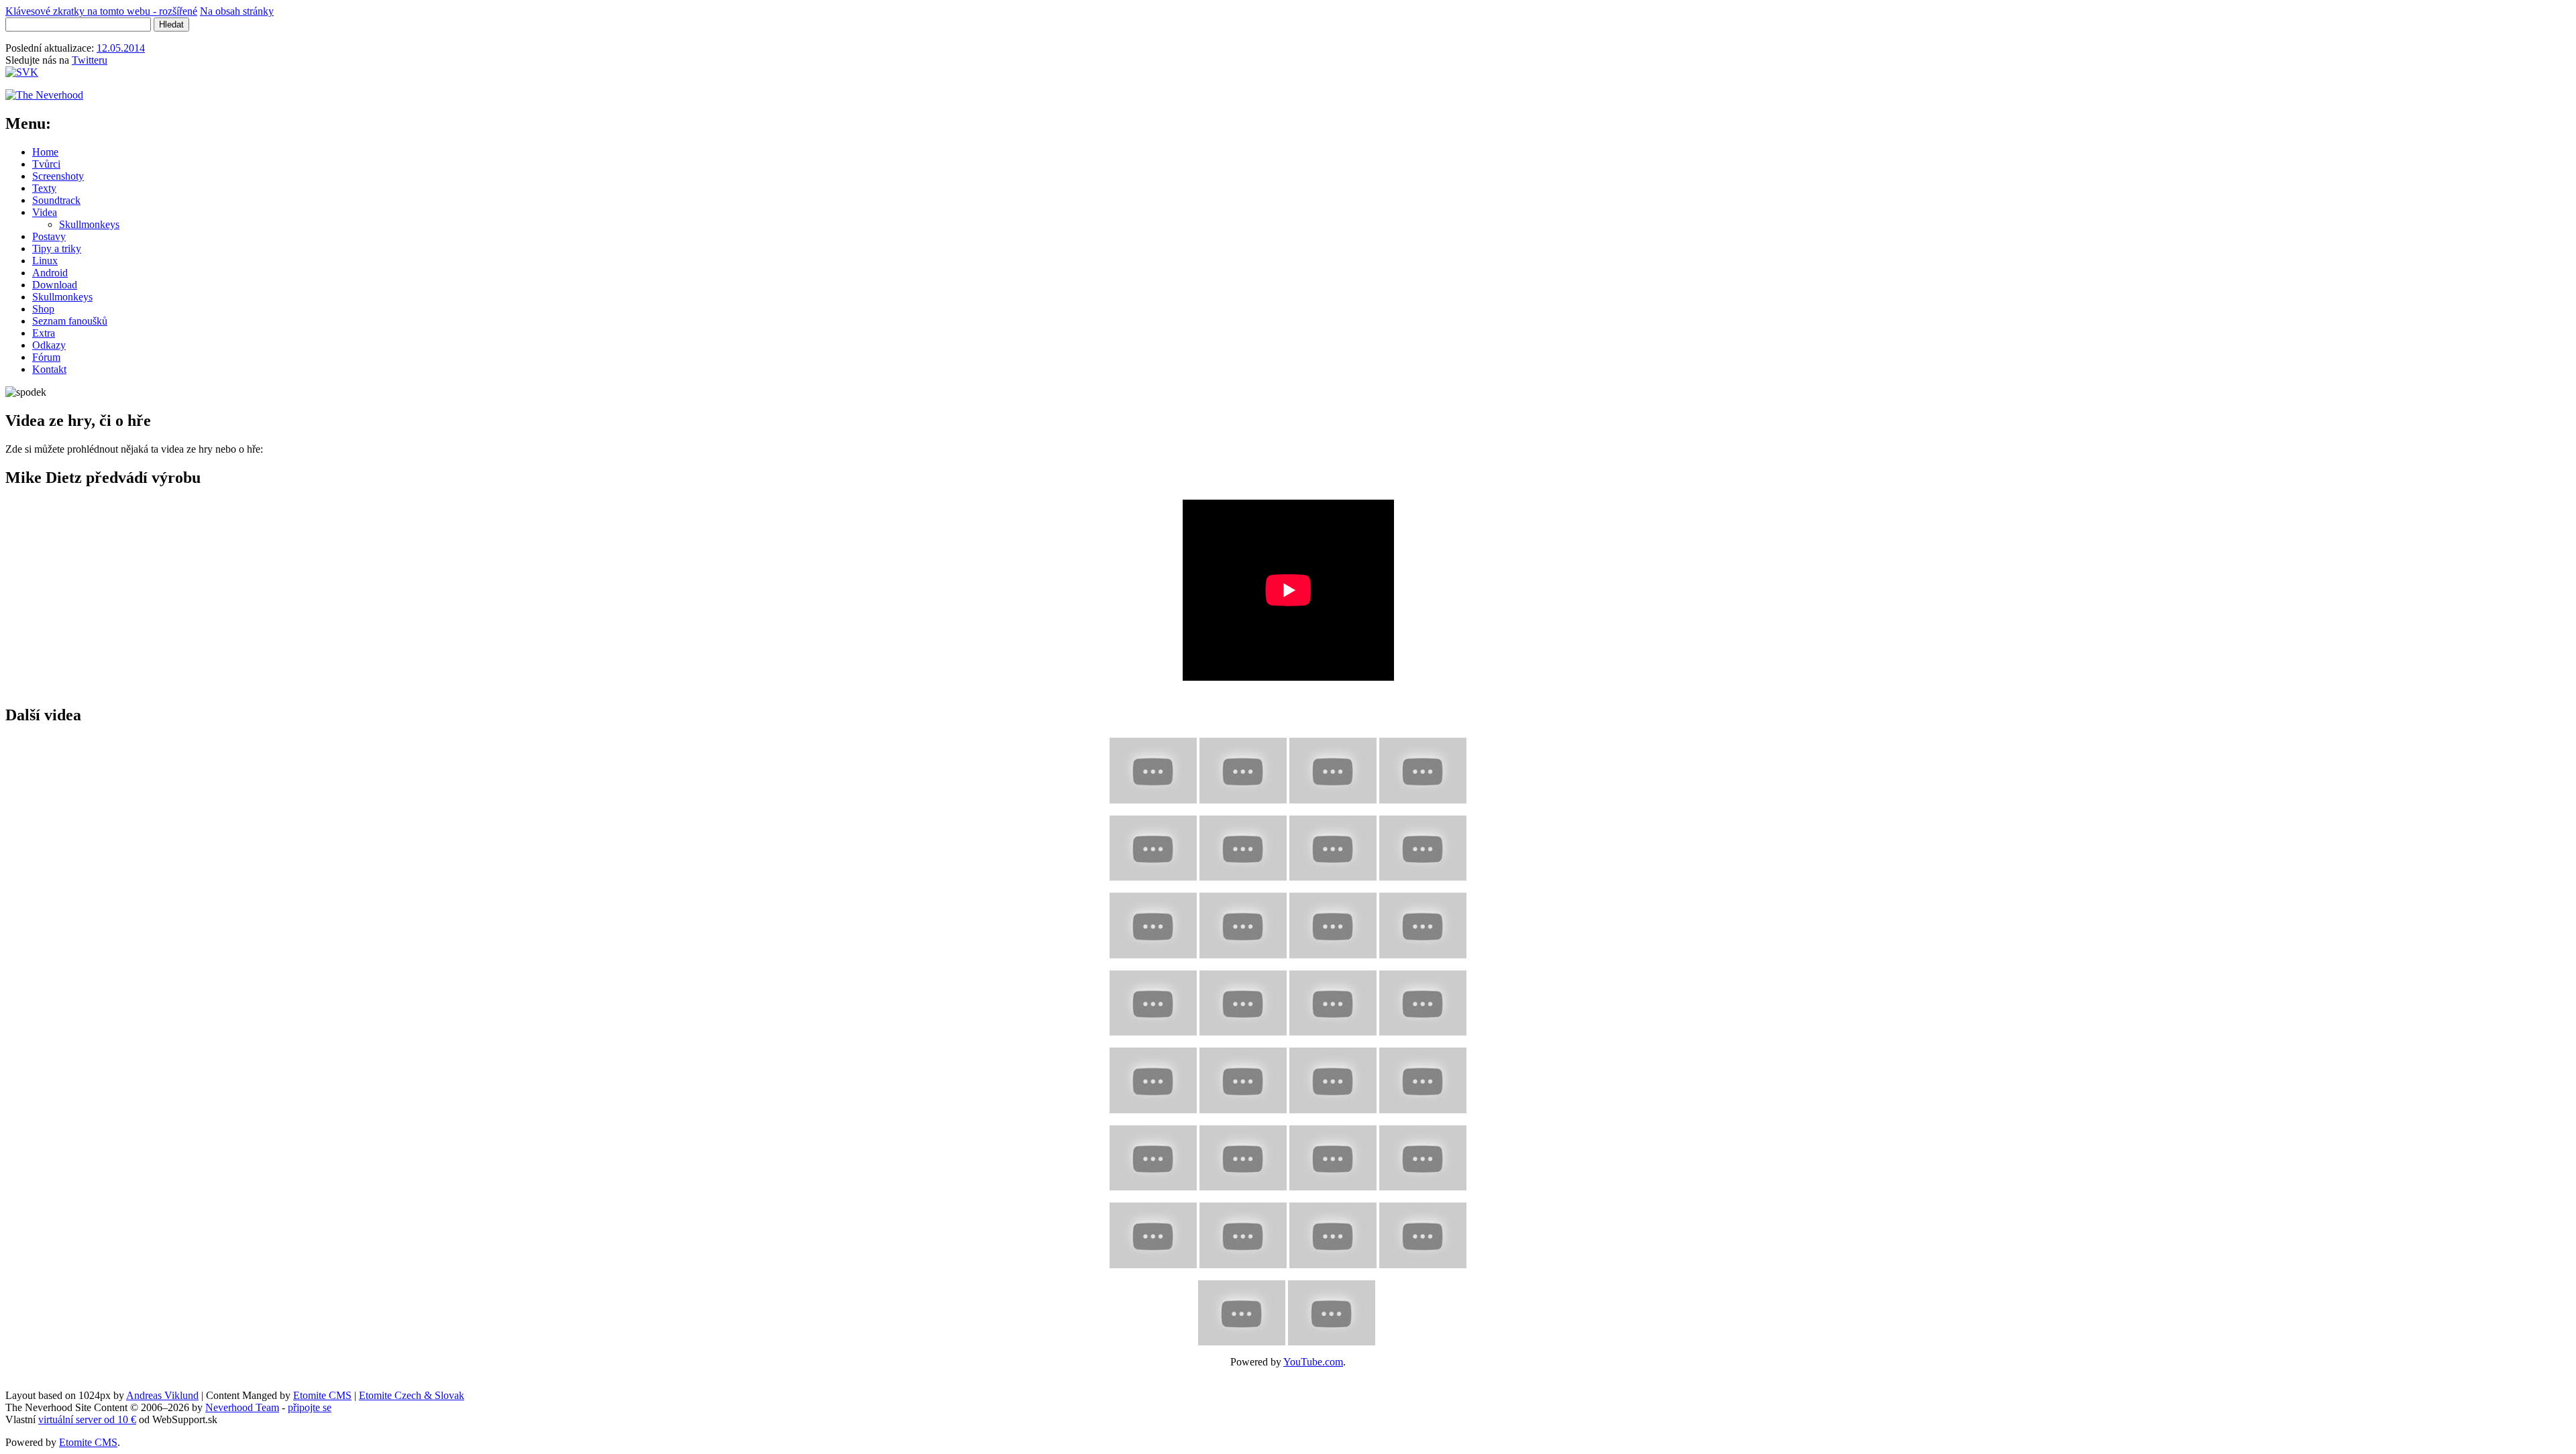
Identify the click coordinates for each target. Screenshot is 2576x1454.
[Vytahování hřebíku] (1243, 922)
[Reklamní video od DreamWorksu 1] (1153, 1232)
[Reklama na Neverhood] (1243, 1155)
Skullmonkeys (89, 224)
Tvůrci (46, 164)
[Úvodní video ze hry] (1153, 767)
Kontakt (49, 369)
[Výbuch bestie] (1423, 767)
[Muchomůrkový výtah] (1333, 922)
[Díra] (1423, 922)
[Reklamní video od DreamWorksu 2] (1243, 1232)
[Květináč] (1153, 1000)
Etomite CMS (322, 1395)
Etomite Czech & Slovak (412, 1395)
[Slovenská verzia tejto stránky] (22, 72)
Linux (45, 261)
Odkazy (49, 345)
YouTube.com (1313, 1362)
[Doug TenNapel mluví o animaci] (1333, 1155)
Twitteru (90, 60)
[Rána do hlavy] (1243, 1000)
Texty (44, 188)
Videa (45, 212)
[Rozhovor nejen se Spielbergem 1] (1242, 1309)
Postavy (49, 236)
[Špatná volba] (1153, 1077)
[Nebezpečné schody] (1423, 845)
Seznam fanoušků (70, 321)
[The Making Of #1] (1423, 1077)
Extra (44, 333)
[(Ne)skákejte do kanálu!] (1153, 922)
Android (50, 273)
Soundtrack (56, 200)
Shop (43, 309)
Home (45, 152)
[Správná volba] (1243, 1077)
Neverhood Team (242, 1407)
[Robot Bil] (1333, 1000)
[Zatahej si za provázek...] (1243, 845)
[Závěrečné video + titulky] (1333, 1077)
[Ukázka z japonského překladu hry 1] (1333, 1232)
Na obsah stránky (237, 11)
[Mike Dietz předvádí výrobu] (1423, 1155)
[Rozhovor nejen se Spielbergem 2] (1332, 1309)
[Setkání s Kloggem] (1423, 1000)
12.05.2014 (121, 48)
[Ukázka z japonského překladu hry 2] (1423, 1232)
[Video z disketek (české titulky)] (1243, 767)
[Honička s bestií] (1333, 767)
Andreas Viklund (162, 1395)
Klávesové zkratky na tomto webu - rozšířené (101, 11)
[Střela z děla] (1333, 845)
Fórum (46, 357)
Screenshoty (58, 176)
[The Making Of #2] (1153, 1155)
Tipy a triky (57, 248)
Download (55, 285)
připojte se (310, 1407)
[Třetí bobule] (1153, 845)
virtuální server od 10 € (87, 1419)
